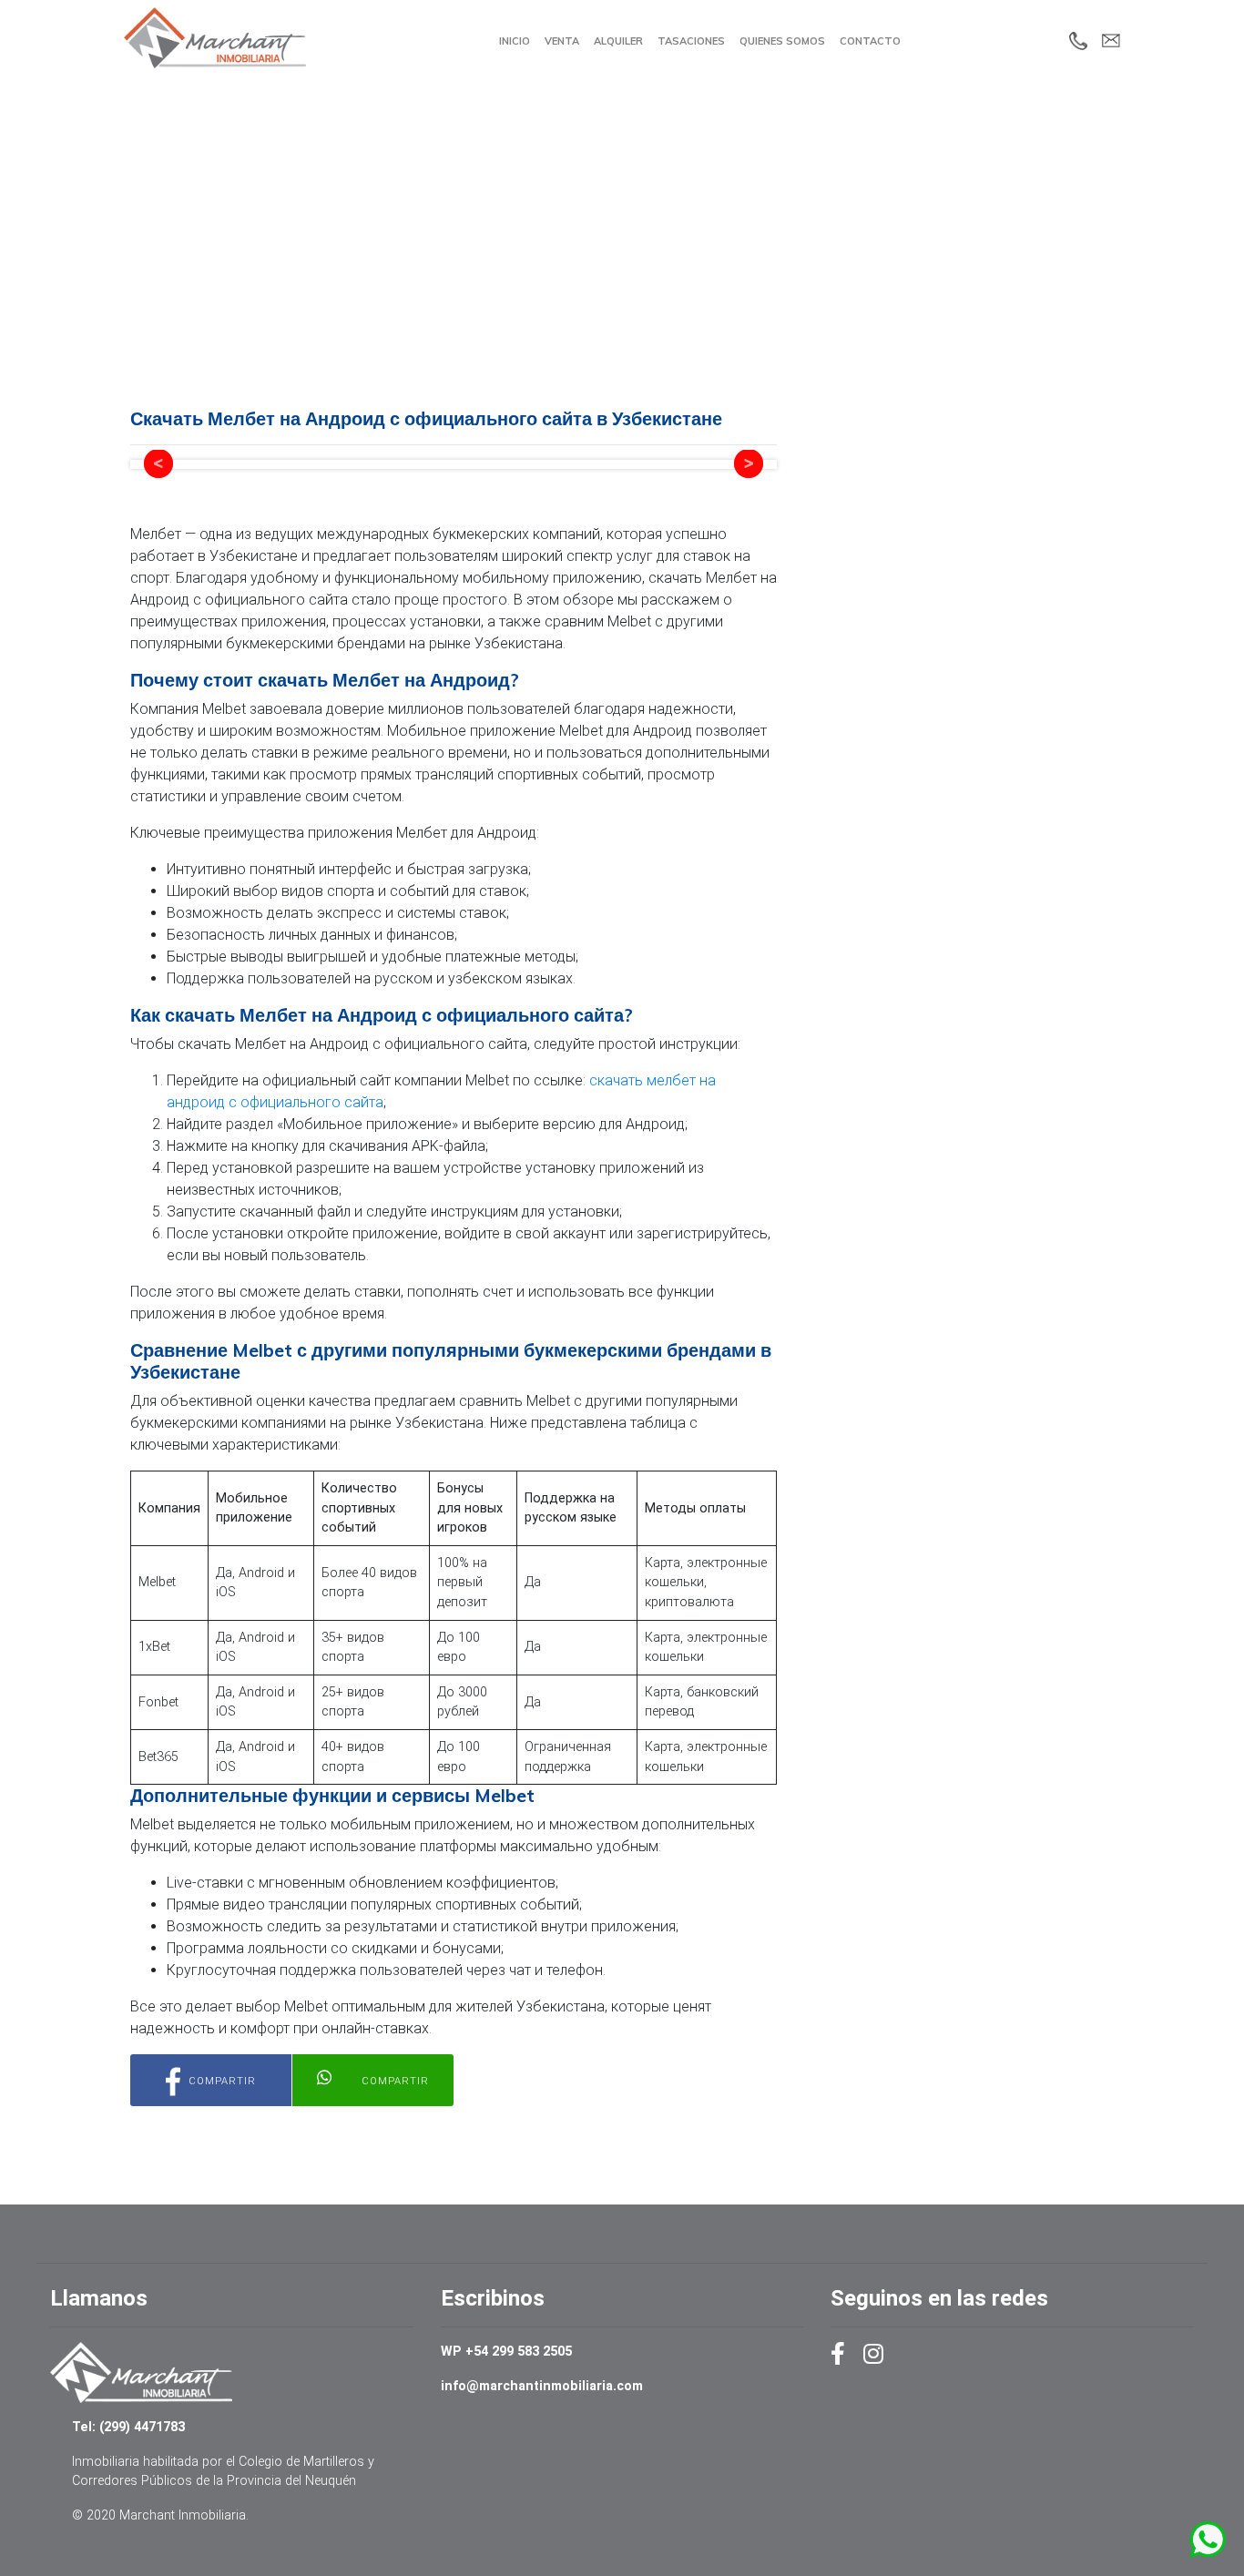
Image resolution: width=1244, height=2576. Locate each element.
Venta (562, 41)
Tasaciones (691, 41)
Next (749, 464)
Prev (158, 464)
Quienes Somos (782, 41)
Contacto (870, 41)
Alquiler (618, 41)
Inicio (515, 41)
